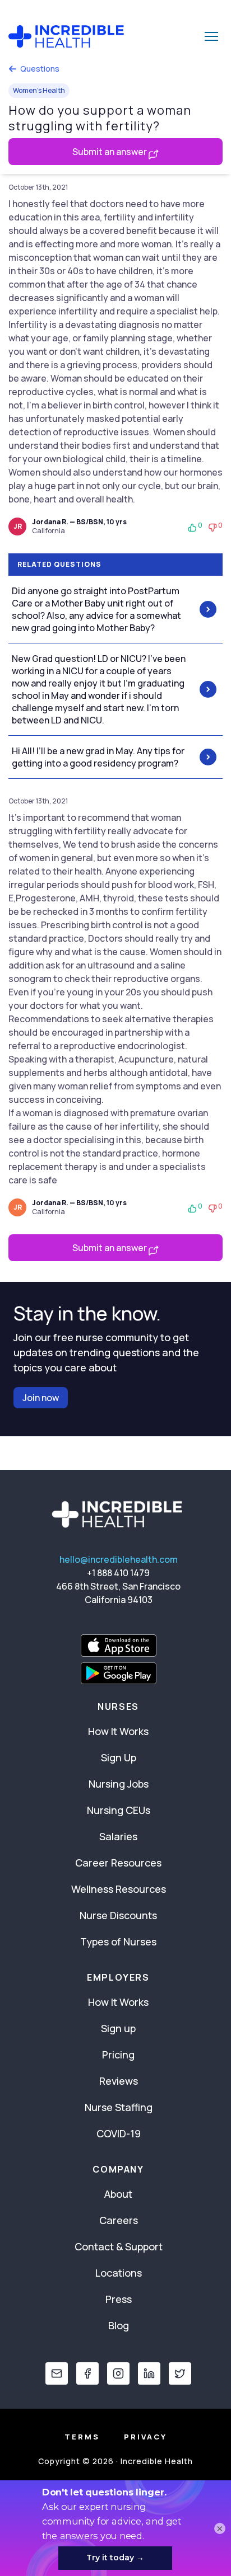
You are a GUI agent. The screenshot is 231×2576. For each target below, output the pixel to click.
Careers (119, 2220)
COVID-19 (119, 2133)
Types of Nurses (118, 1942)
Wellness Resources (119, 1889)
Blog (119, 2325)
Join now (41, 1398)
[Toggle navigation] (211, 36)
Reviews (119, 2081)
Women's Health (39, 90)
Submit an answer (110, 152)
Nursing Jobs (119, 1784)
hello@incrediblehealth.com (119, 1559)
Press (119, 2299)
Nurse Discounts (118, 1915)
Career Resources (118, 1863)
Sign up (118, 2028)
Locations (119, 2273)
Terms (82, 2437)
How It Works (118, 1731)
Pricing (118, 2055)
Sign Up (119, 1757)
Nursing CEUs (119, 1810)
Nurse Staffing (119, 2107)
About (118, 2194)
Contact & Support (119, 2246)
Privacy (145, 2437)
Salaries (118, 1836)
